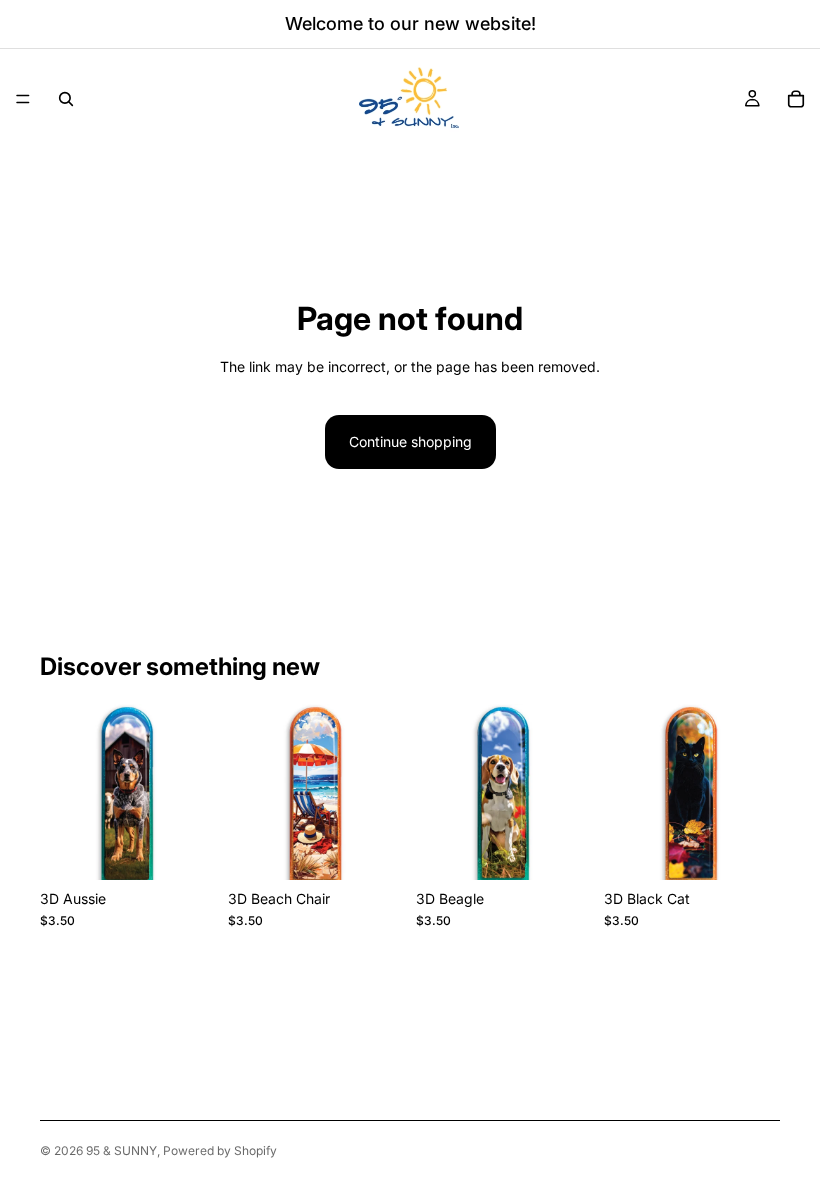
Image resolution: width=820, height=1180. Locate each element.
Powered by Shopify (220, 1150)
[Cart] (796, 99)
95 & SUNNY (121, 1150)
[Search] (66, 99)
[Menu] (23, 99)
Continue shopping (410, 441)
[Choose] (185, 849)
